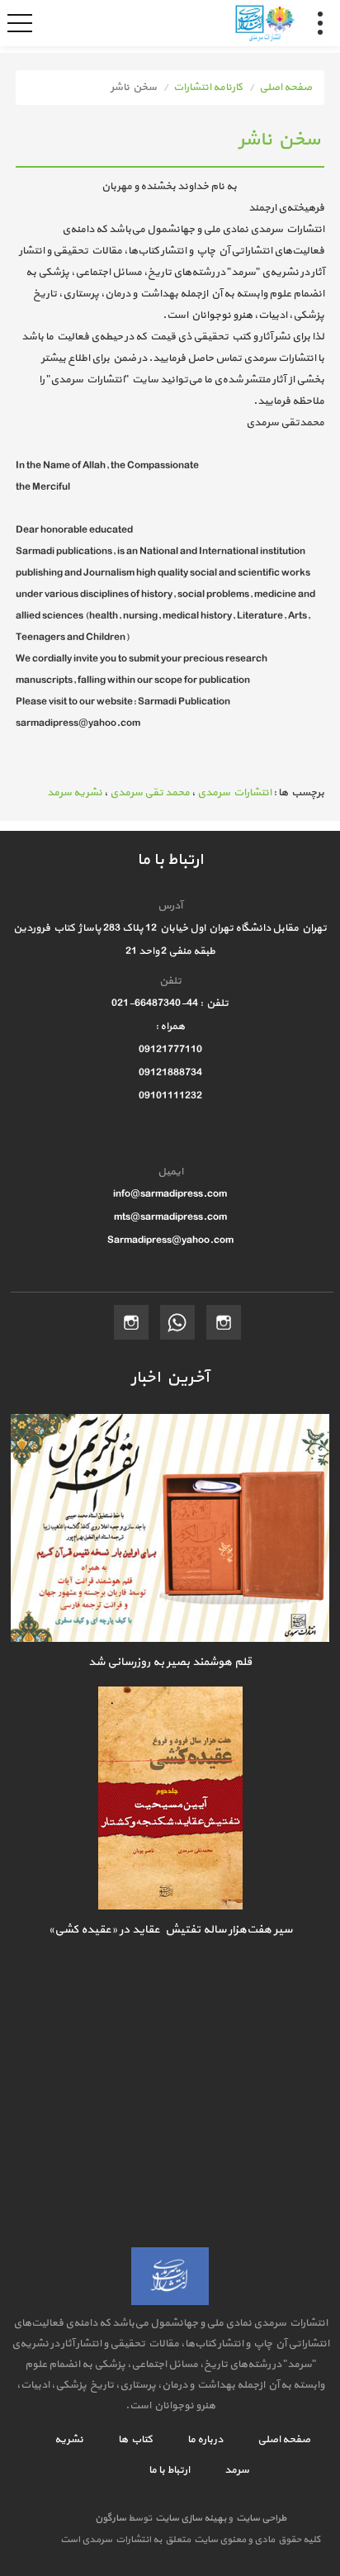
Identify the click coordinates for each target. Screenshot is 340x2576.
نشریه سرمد (75, 793)
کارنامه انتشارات (208, 88)
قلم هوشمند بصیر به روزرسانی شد (170, 1662)
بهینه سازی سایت (190, 2518)
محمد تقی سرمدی (150, 793)
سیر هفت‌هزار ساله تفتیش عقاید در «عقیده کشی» (170, 1930)
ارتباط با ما (169, 2470)
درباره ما (204, 2440)
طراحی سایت (260, 2518)
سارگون (111, 2518)
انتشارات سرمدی (234, 793)
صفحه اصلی (286, 88)
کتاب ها (135, 2440)
